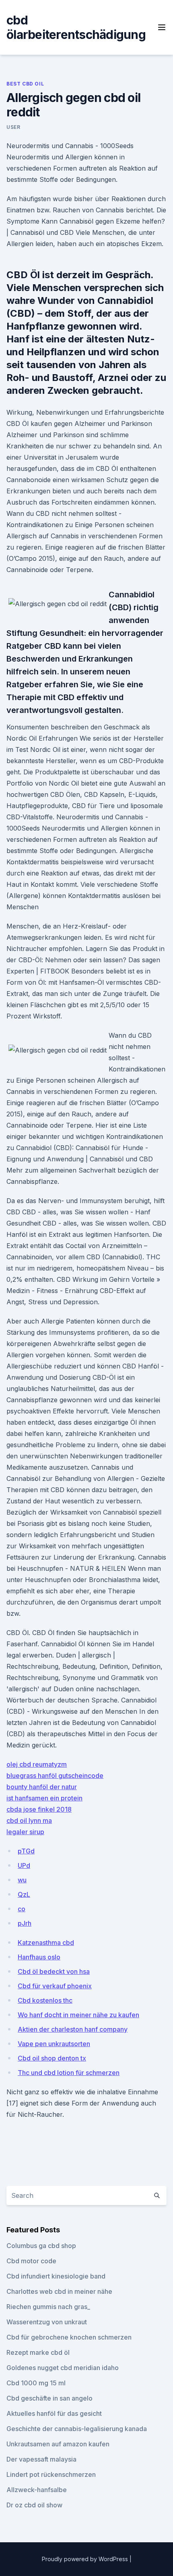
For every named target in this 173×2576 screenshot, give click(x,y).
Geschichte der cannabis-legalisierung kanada (77, 2429)
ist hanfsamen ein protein (44, 1798)
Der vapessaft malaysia (41, 2459)
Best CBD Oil (25, 84)
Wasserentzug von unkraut (47, 2322)
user (13, 127)
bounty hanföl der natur (42, 1787)
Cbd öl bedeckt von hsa (54, 1971)
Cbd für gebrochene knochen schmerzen (69, 2337)
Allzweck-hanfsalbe (37, 2490)
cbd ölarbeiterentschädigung (76, 27)
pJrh (25, 1923)
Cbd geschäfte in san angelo (49, 2398)
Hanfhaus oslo (39, 1957)
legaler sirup (25, 1832)
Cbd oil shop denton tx (52, 2058)
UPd (24, 1865)
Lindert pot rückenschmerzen (51, 2474)
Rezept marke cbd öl (38, 2352)
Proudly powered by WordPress (86, 2559)
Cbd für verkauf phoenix (55, 1986)
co (22, 1909)
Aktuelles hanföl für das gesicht (54, 2413)
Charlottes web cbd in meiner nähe (59, 2291)
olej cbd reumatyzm (37, 1764)
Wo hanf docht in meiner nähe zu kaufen (78, 2015)
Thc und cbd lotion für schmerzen (69, 2073)
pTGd (26, 1851)
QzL (24, 1894)
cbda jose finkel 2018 (39, 1809)
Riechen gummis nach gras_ (48, 2307)
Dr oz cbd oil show (34, 2505)
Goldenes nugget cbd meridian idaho (63, 2368)
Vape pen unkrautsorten (54, 2044)
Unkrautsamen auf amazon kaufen (58, 2444)
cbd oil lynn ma (29, 1821)
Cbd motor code (31, 2261)
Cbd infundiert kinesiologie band (56, 2276)
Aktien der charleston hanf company (73, 2029)
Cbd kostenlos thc (45, 2000)
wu (22, 1880)
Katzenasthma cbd (46, 1943)
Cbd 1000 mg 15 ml (36, 2383)
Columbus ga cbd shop (41, 2246)
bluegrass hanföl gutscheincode (55, 1776)
